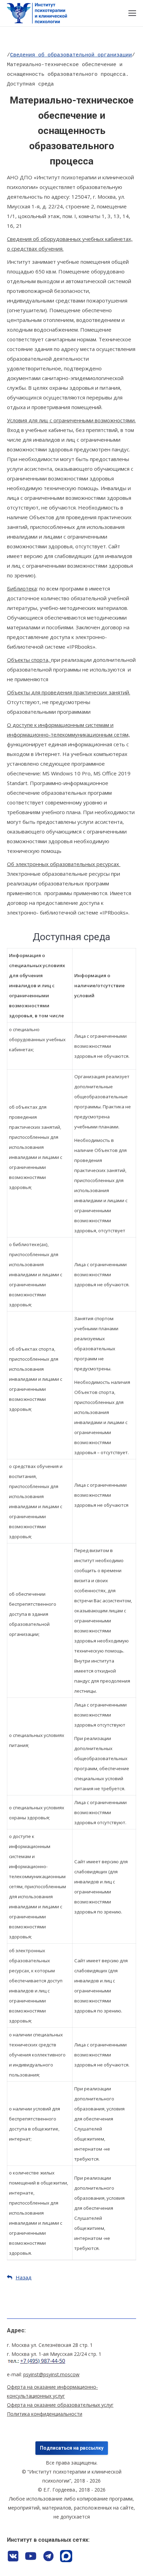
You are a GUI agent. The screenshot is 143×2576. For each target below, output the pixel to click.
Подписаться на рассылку (72, 2448)
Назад (24, 2277)
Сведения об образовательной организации (71, 55)
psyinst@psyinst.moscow (51, 2374)
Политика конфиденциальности (45, 2414)
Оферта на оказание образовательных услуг (60, 2405)
